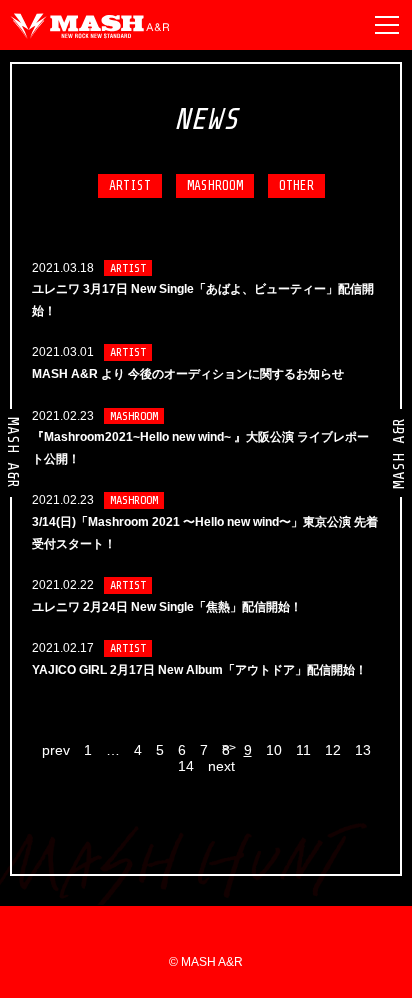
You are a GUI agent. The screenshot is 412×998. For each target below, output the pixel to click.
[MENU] (387, 25)
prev (56, 750)
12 (333, 750)
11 (303, 750)
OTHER (296, 185)
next (221, 766)
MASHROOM (215, 185)
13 (363, 750)
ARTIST (130, 185)
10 (274, 750)
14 (186, 766)
